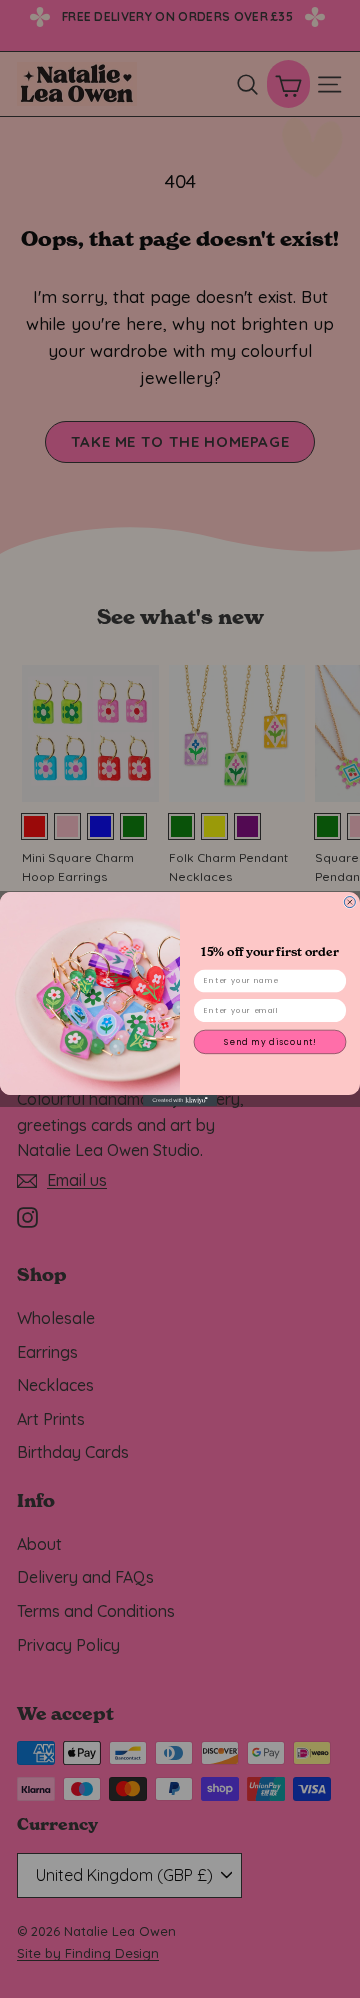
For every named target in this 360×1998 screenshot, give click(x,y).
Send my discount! (270, 1042)
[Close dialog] (349, 902)
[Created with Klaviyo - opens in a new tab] (180, 1100)
